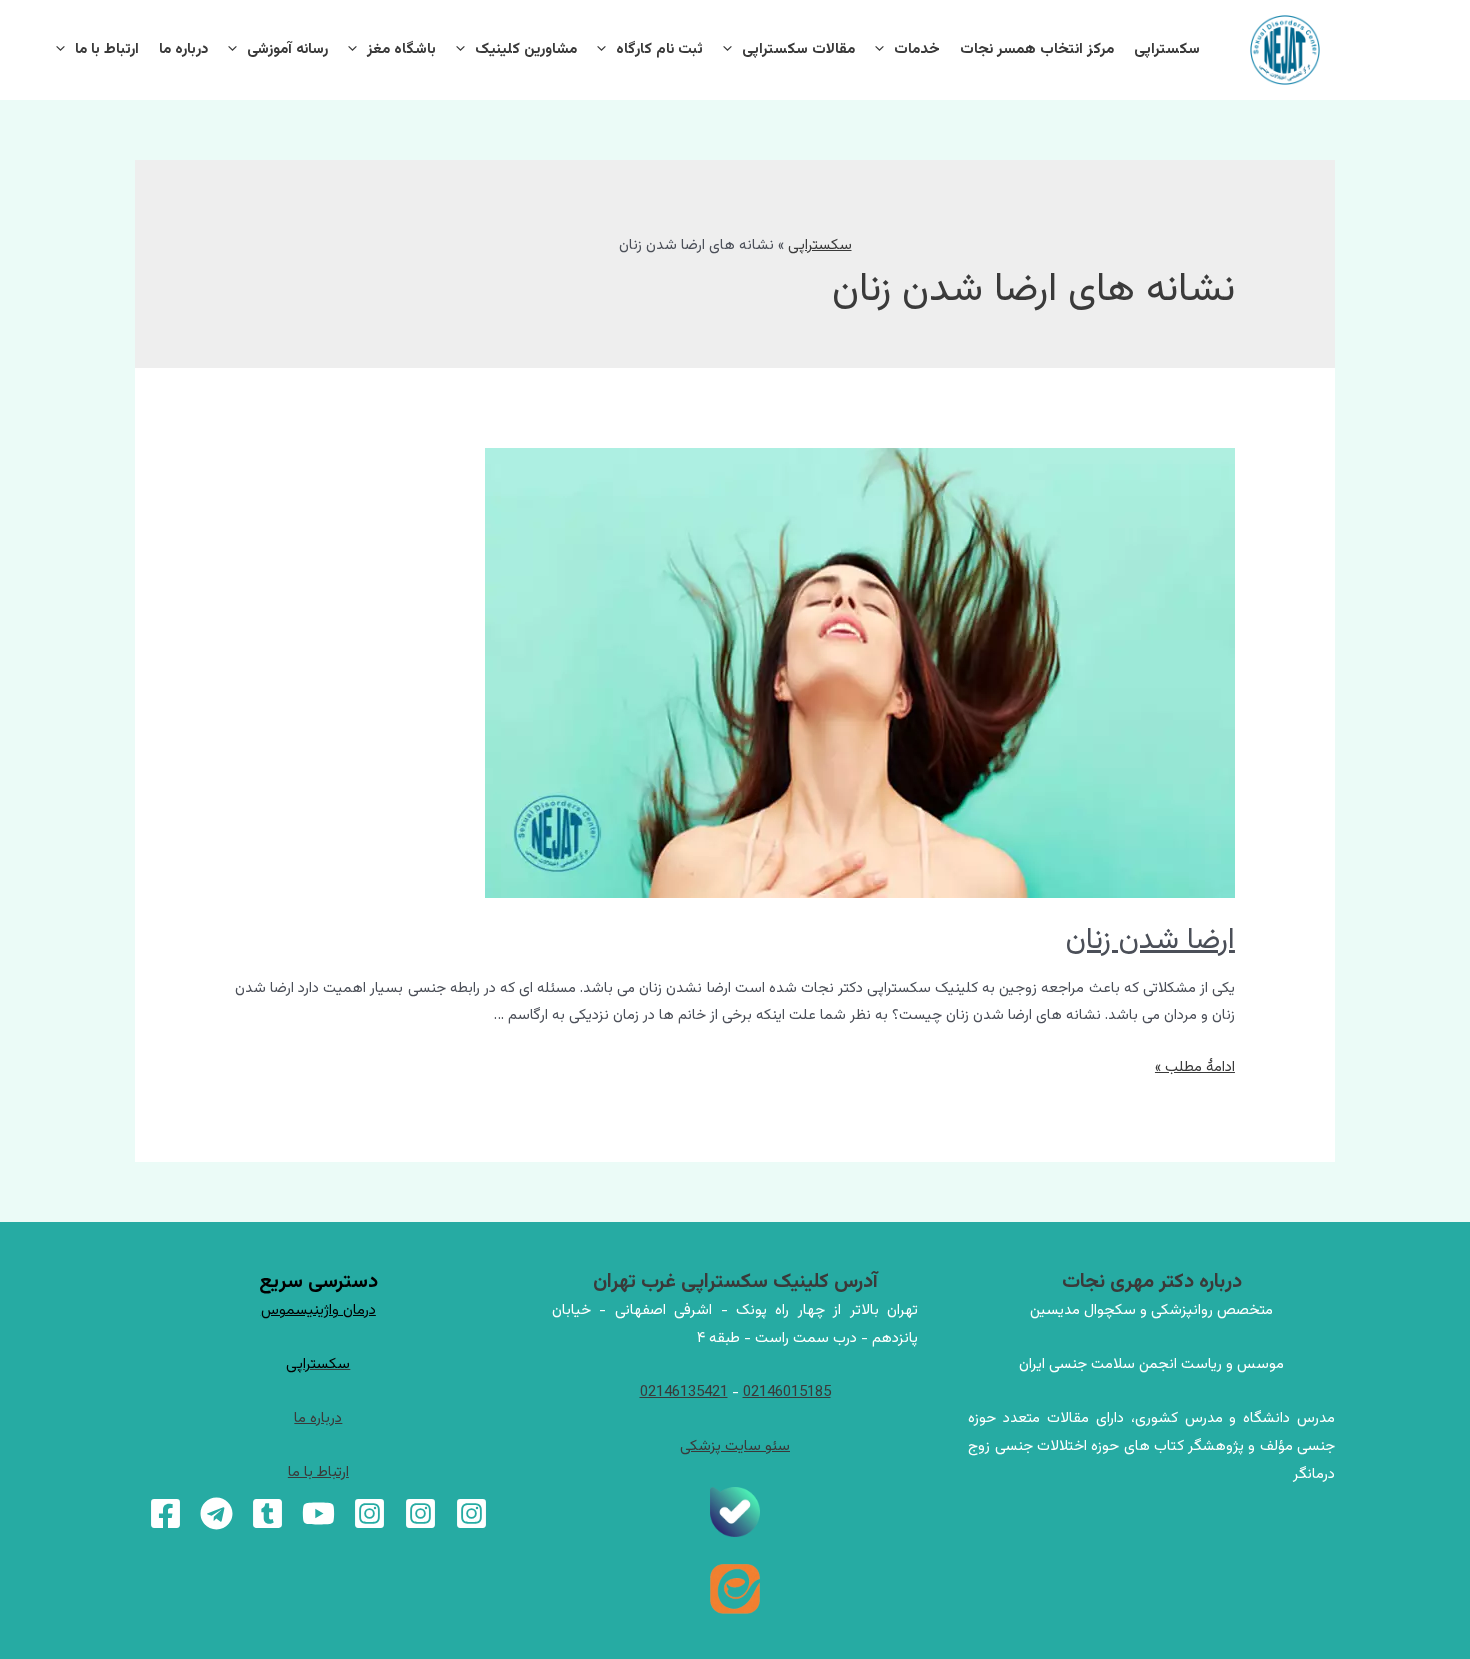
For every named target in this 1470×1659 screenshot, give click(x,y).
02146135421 (684, 1392)
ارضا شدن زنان (1150, 940)
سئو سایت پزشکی (735, 1446)
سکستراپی (1167, 49)
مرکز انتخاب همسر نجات (1037, 49)
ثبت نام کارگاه (659, 49)
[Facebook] (165, 1513)
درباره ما (183, 49)
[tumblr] (267, 1513)
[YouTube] (318, 1513)
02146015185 (787, 1392)
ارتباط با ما (107, 49)
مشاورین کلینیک (526, 49)
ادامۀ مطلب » (1195, 1067)
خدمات (917, 49)
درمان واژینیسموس (318, 1310)
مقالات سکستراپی (798, 49)
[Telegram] (216, 1513)
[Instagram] (471, 1513)
